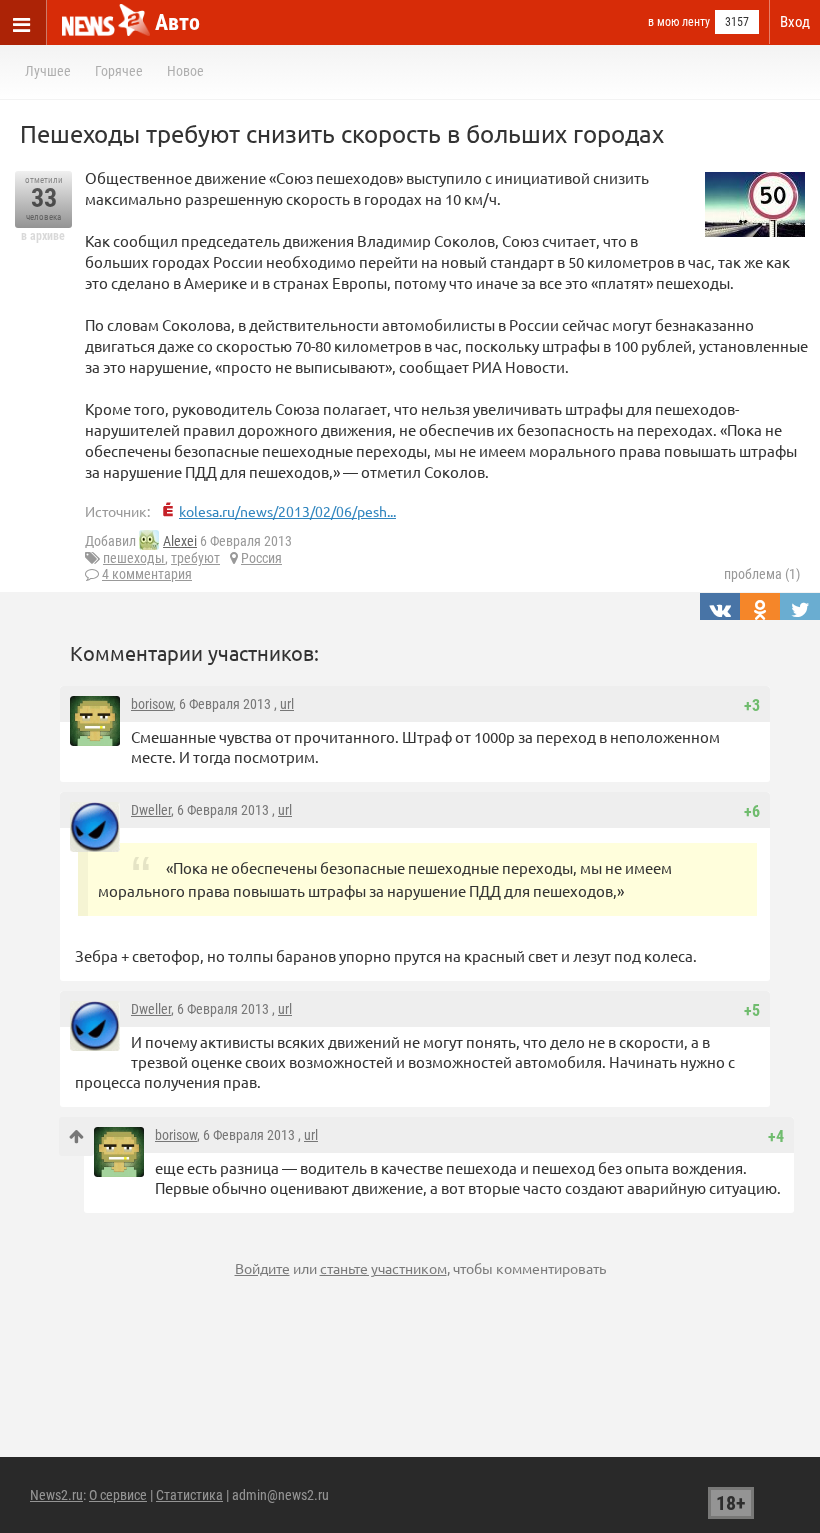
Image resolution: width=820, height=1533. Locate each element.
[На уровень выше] (76, 1136)
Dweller (151, 810)
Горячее (119, 71)
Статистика (189, 1495)
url (287, 704)
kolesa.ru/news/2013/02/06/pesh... (287, 511)
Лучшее (48, 71)
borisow (152, 704)
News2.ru (56, 1495)
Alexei (180, 541)
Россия (261, 558)
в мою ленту (679, 22)
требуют (195, 558)
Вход (795, 22)
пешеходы (134, 558)
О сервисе (118, 1495)
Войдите (262, 1268)
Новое (185, 71)
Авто (177, 22)
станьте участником (383, 1268)
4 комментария (147, 574)
